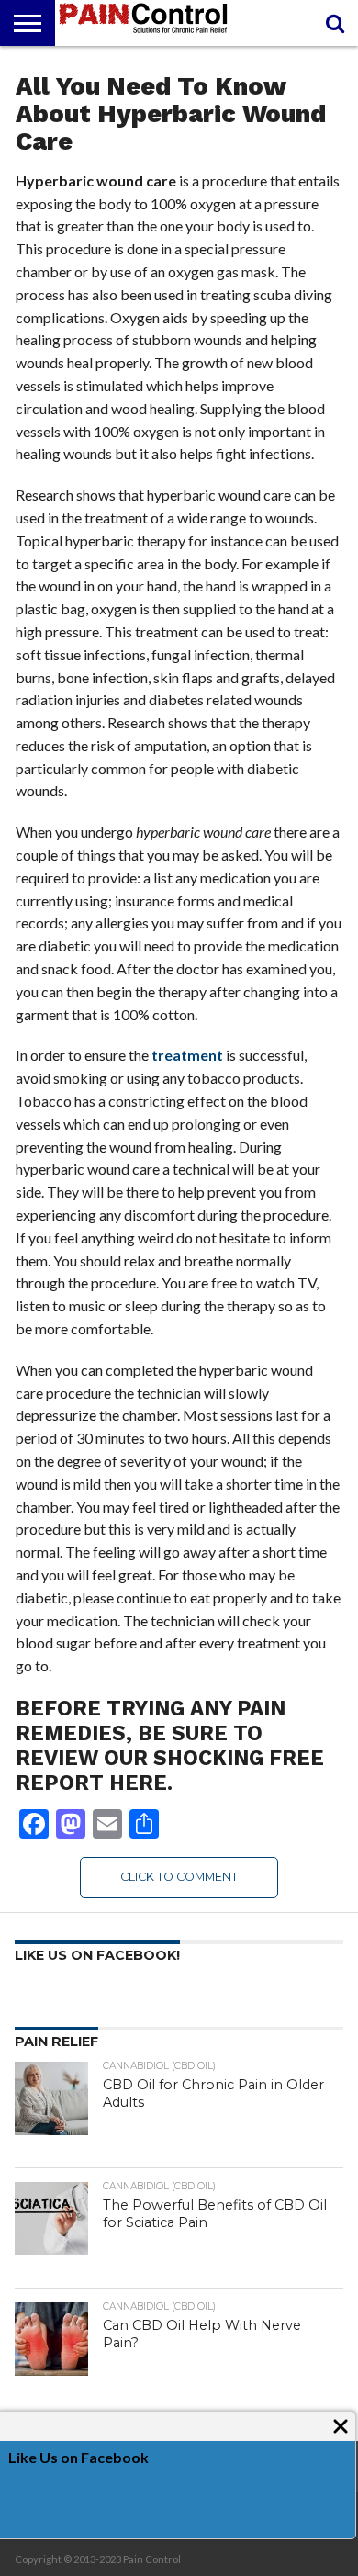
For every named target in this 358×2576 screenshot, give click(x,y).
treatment (187, 1055)
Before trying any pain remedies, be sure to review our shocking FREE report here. (170, 1745)
